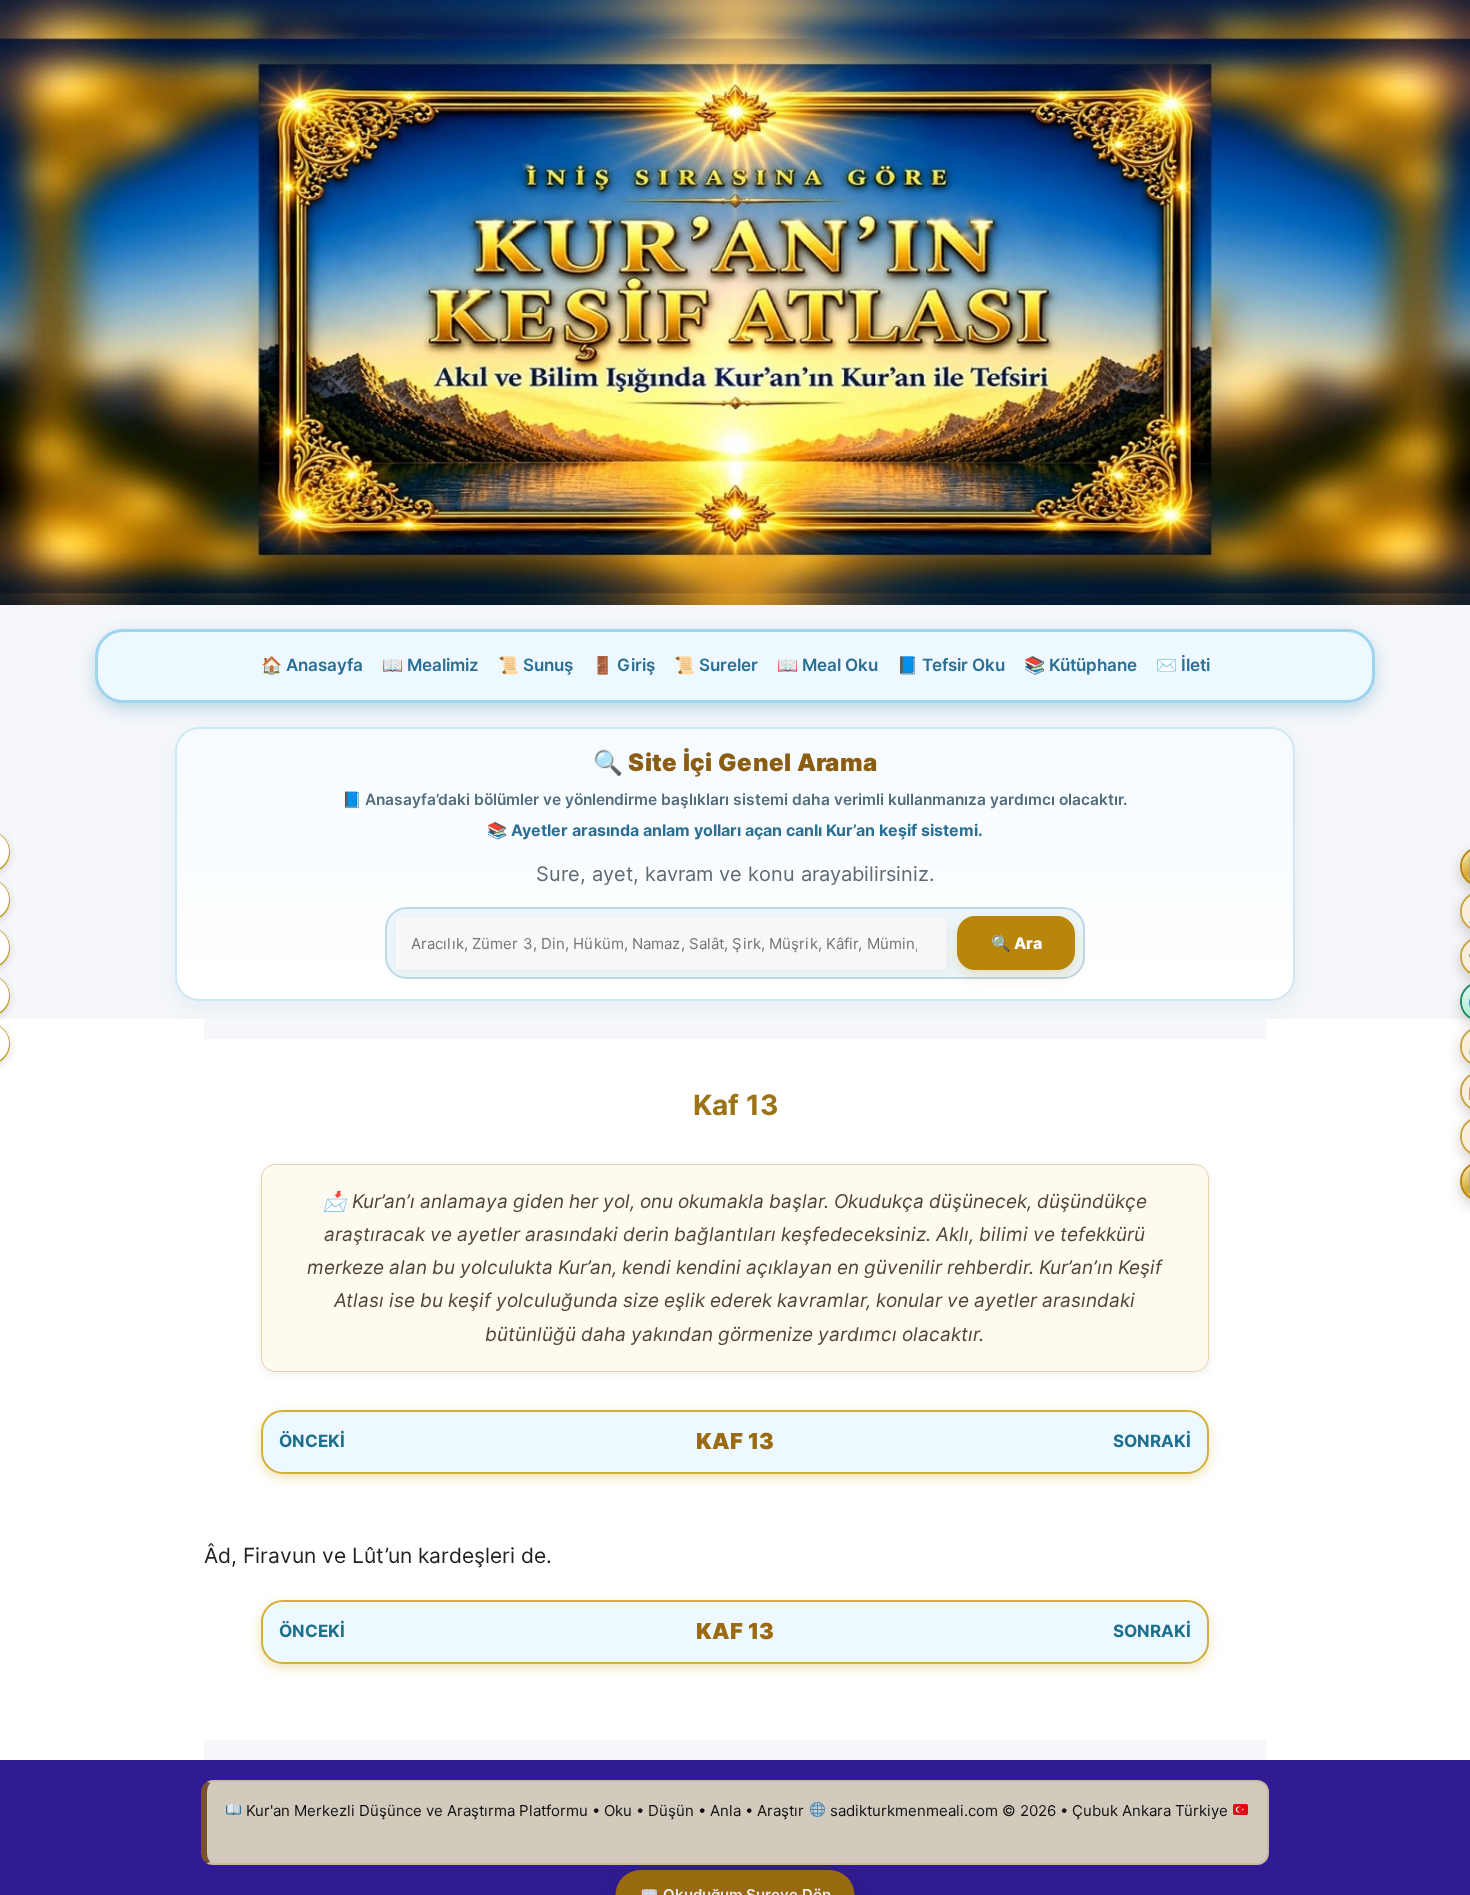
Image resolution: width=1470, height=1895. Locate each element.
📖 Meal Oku (827, 665)
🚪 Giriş (623, 665)
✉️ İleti (1183, 665)
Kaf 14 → (1043, 1441)
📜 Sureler (716, 665)
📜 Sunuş (535, 665)
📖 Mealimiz (430, 665)
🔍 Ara (1016, 943)
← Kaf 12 (428, 1441)
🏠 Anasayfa (312, 665)
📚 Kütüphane (1080, 665)
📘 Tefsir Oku (951, 665)
